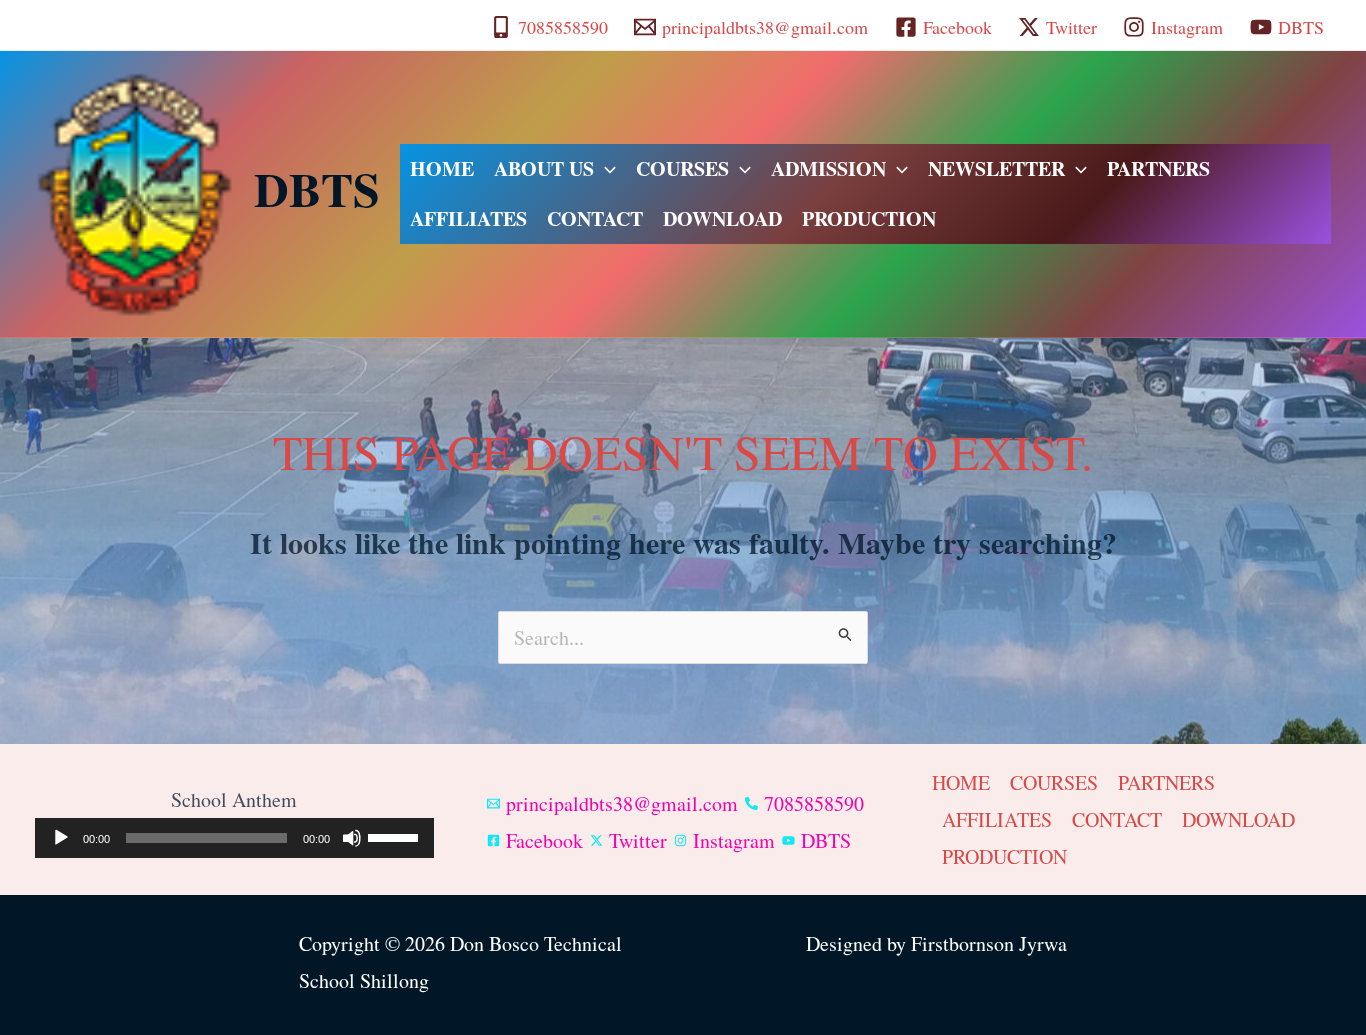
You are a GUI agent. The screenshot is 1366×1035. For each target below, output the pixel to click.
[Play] (61, 838)
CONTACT (595, 218)
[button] (605, 169)
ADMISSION (828, 168)
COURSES (682, 168)
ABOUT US (544, 168)
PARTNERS (1158, 168)
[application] (234, 838)
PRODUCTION (869, 218)
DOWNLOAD (722, 218)
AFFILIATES (468, 218)
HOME (442, 168)
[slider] (396, 836)
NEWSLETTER (996, 168)
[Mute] (352, 838)
